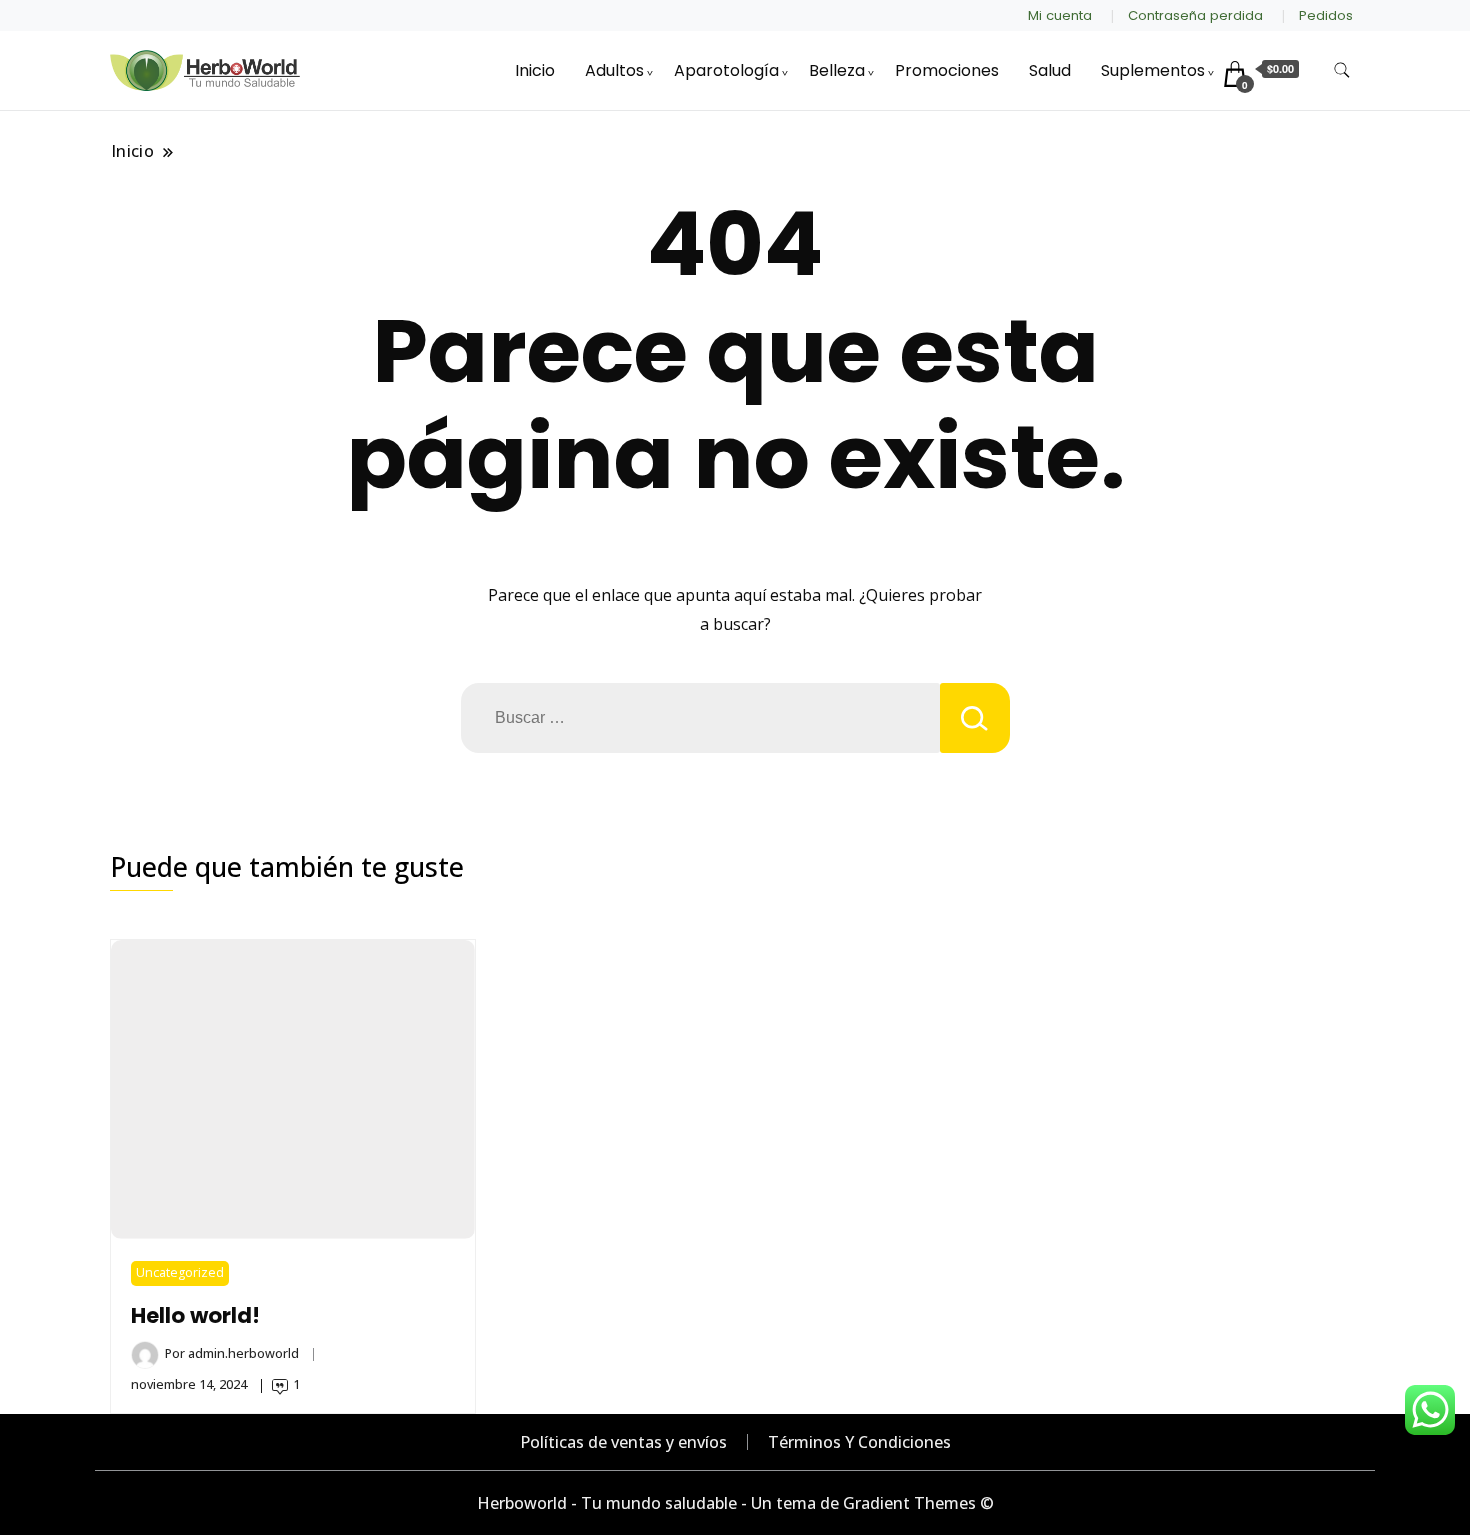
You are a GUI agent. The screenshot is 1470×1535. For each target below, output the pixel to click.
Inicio (535, 70)
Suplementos (1153, 70)
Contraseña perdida (1195, 15)
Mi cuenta (1060, 15)
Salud (1050, 70)
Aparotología (726, 70)
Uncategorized (180, 1272)
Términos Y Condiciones (859, 1442)
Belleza (837, 70)
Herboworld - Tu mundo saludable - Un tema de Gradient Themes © (735, 1503)
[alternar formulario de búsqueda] (1342, 70)
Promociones (947, 70)
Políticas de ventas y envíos (623, 1442)
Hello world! (195, 1315)
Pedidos (1326, 15)
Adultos (614, 70)
